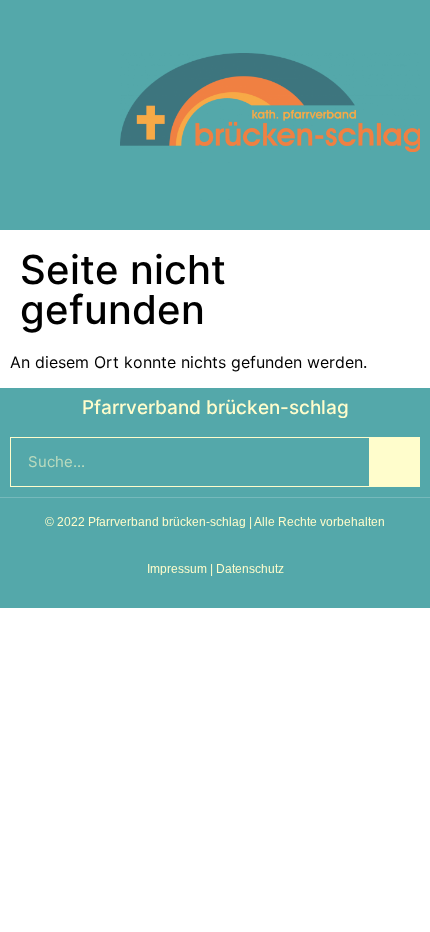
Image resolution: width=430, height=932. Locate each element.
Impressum (177, 569)
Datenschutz (250, 569)
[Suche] (394, 462)
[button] (215, 181)
